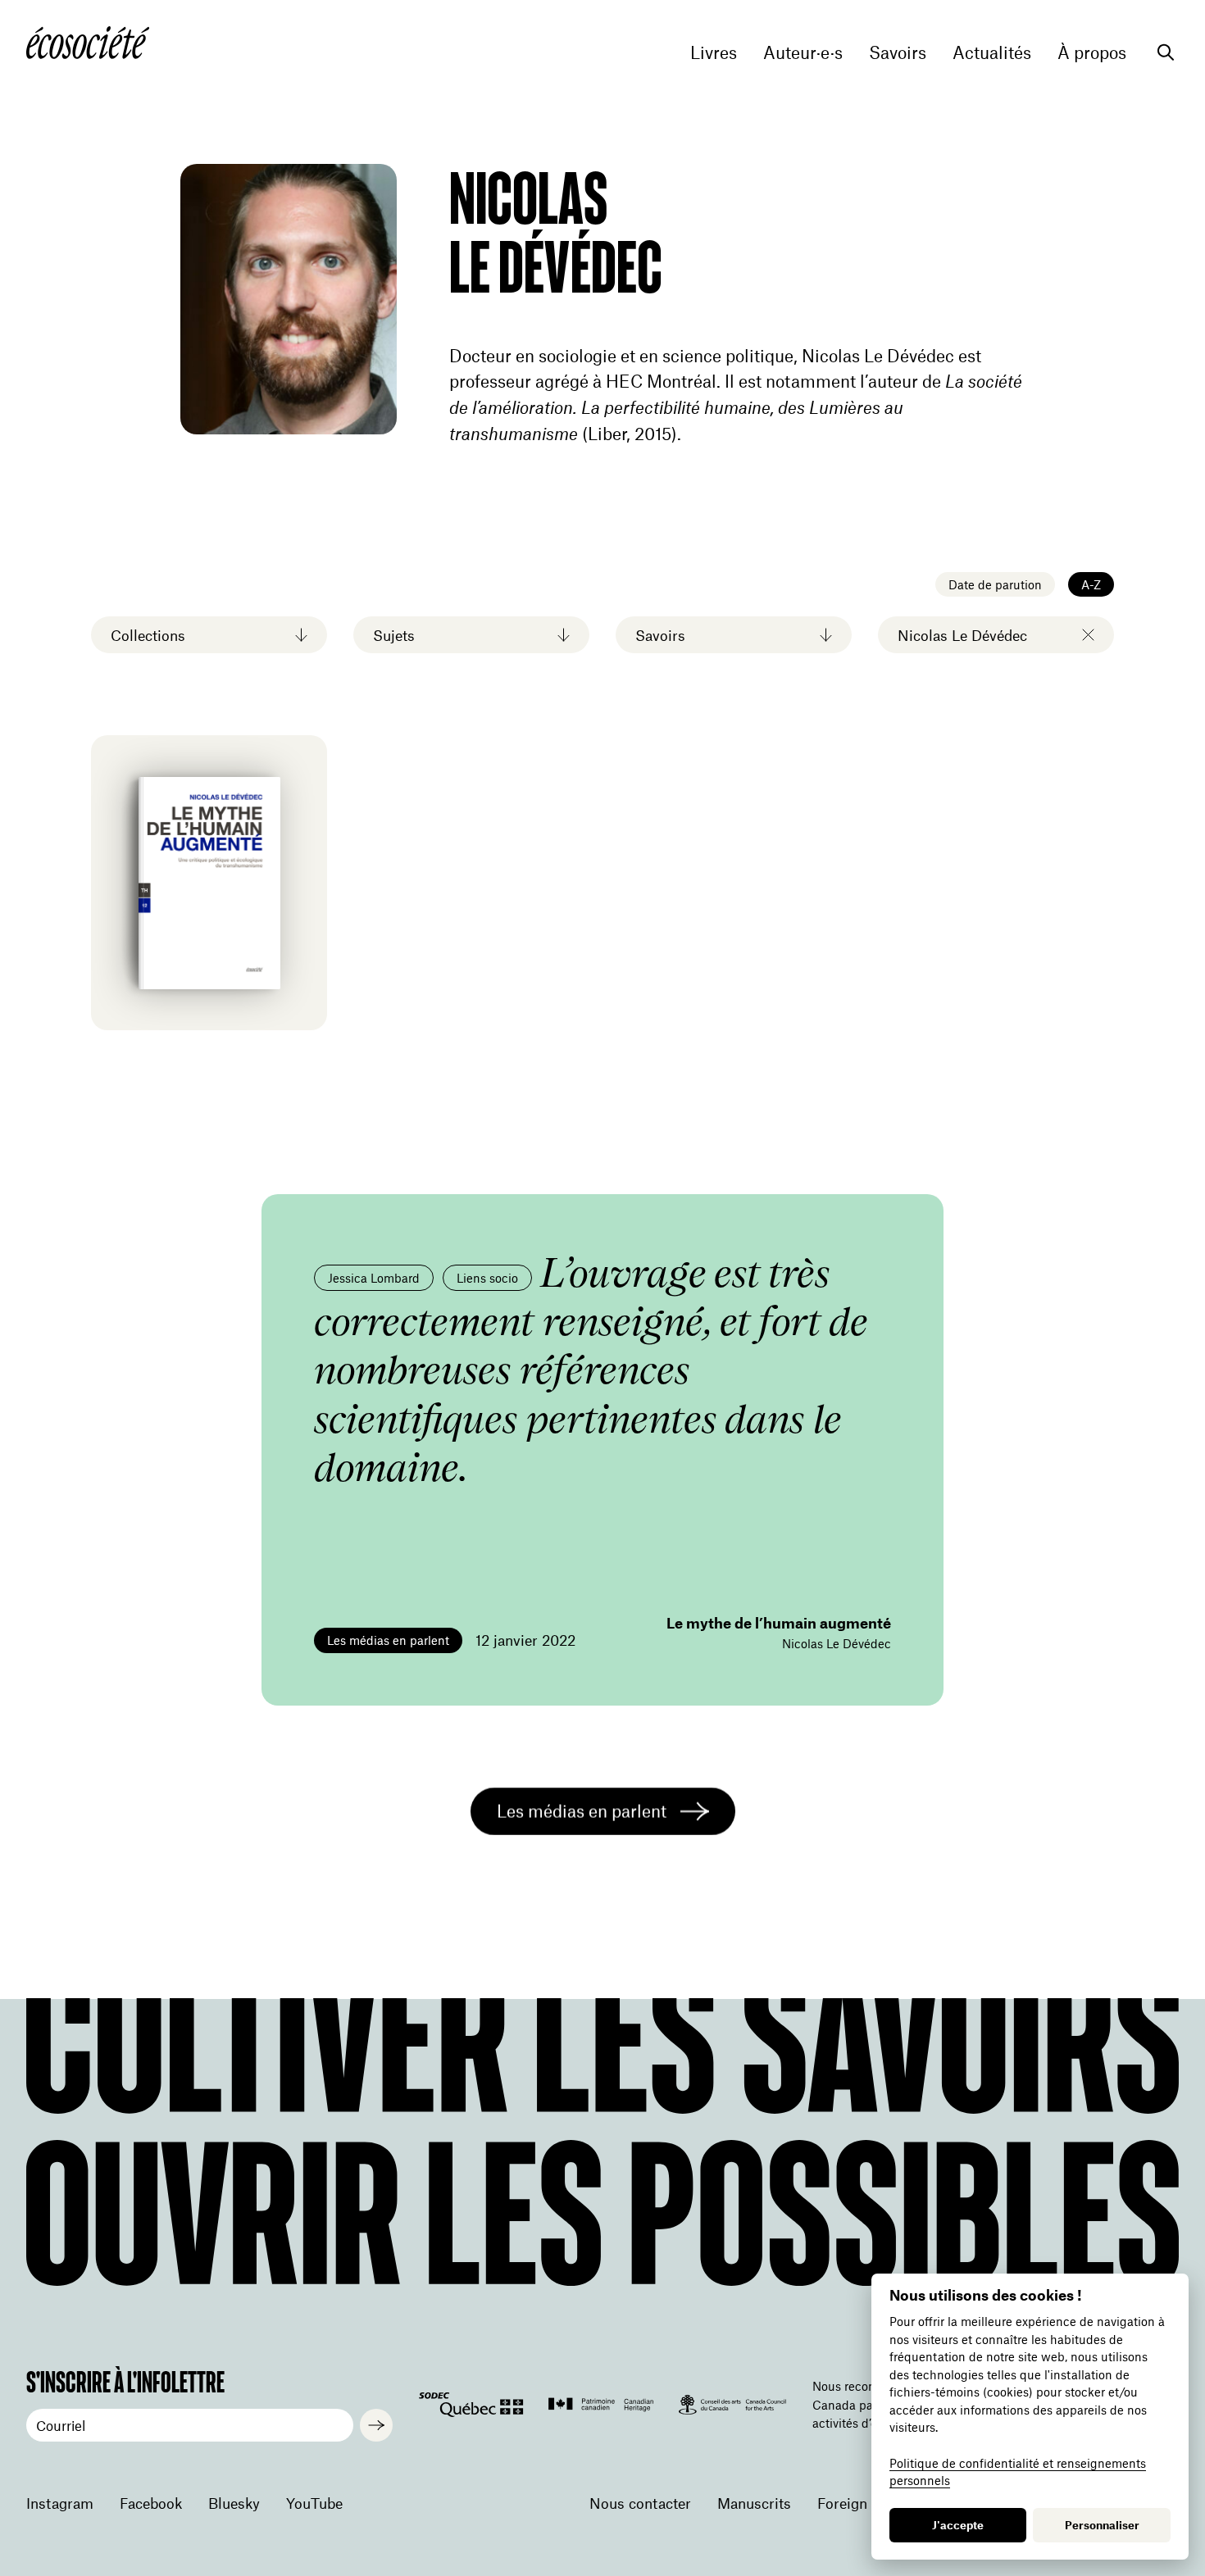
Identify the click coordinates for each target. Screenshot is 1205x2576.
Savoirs (898, 52)
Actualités (992, 52)
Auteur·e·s (803, 52)
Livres (714, 52)
